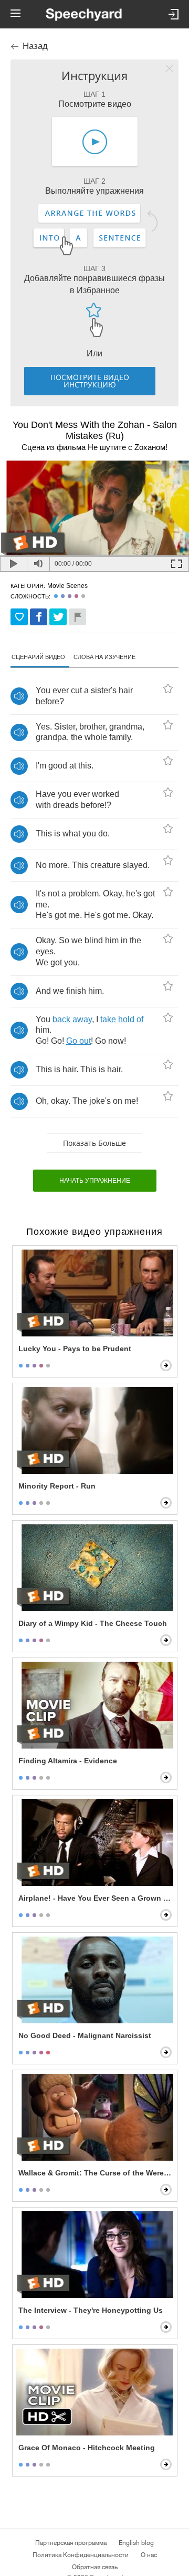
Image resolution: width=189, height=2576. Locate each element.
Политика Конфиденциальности (81, 2555)
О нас (149, 2555)
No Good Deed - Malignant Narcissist (85, 2035)
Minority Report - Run (57, 1486)
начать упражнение (95, 1181)
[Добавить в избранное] (19, 617)
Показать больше (94, 1143)
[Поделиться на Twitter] (58, 617)
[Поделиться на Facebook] (39, 617)
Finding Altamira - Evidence (68, 1761)
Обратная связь (95, 2567)
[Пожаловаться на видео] (77, 617)
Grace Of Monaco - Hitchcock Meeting (87, 2448)
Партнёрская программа (71, 2543)
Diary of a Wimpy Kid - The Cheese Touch (93, 1623)
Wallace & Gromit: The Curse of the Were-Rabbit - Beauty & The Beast (96, 2173)
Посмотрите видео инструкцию (90, 381)
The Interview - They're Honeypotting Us (91, 2310)
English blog (136, 2543)
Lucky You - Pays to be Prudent (75, 1349)
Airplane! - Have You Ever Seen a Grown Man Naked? (96, 1898)
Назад (35, 46)
